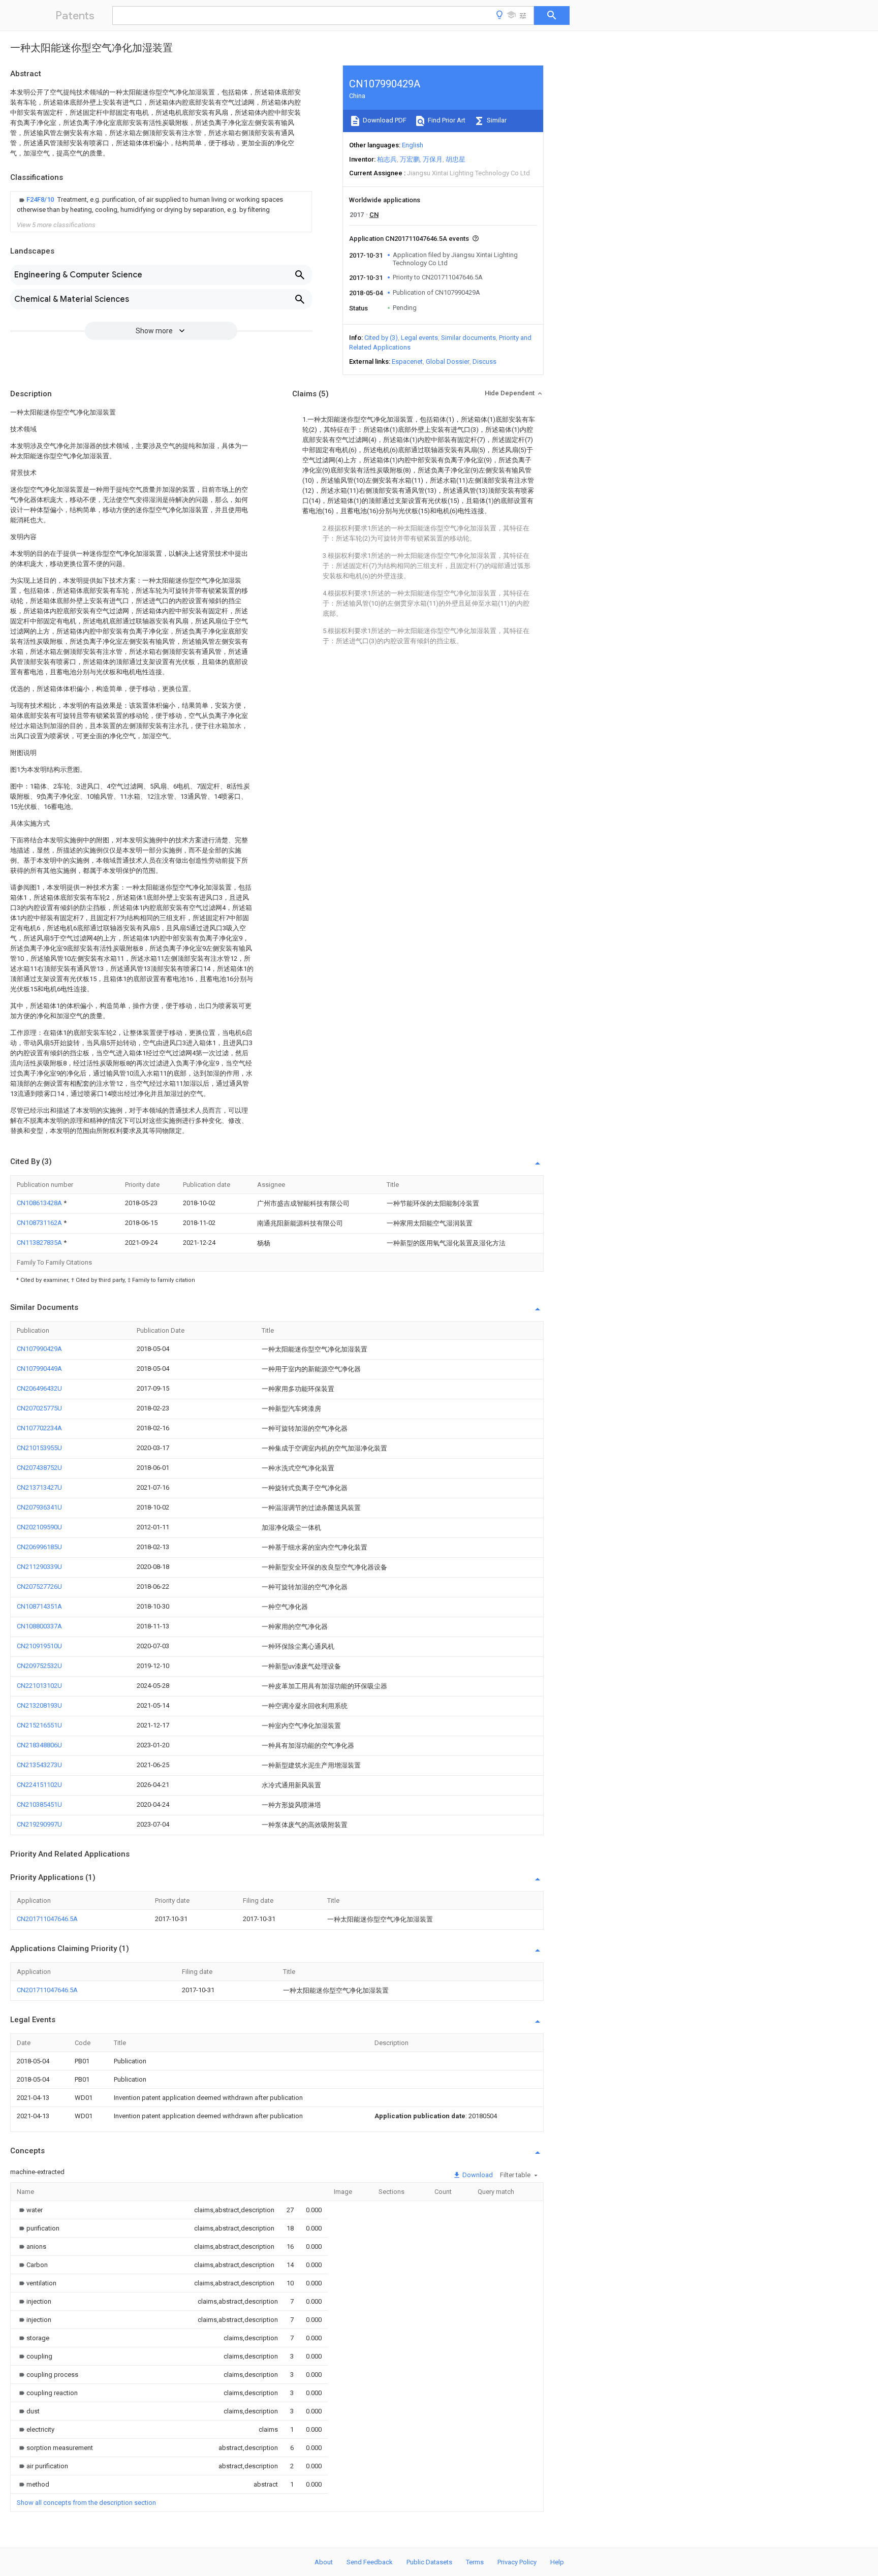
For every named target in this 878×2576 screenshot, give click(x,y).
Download (477, 2175)
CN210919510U (39, 1646)
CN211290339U (39, 1567)
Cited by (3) (381, 338)
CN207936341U (39, 1507)
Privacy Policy (517, 2562)
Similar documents (468, 338)
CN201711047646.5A (47, 1919)
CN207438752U (39, 1468)
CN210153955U (39, 1448)
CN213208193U (39, 1705)
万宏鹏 (410, 159)
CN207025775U (39, 1408)
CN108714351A (39, 1606)
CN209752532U (39, 1666)
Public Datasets (429, 2562)
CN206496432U (39, 1388)
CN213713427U (39, 1487)
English (413, 145)
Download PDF (384, 120)
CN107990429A (39, 1349)
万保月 (433, 159)
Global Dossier (448, 362)
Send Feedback (370, 2562)
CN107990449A (39, 1369)
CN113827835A (40, 1243)
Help (557, 2562)
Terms (475, 2562)
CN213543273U (39, 1765)
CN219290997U (39, 1824)
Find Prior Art (446, 120)
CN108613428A (40, 1203)
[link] (161, 205)
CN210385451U (39, 1804)
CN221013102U (39, 1686)
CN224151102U (39, 1785)
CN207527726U (39, 1587)
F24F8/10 (41, 199)
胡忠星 (456, 159)
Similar (496, 120)
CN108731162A (40, 1223)
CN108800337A (39, 1626)
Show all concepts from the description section (86, 2503)
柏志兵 (387, 159)
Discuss (484, 362)
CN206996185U (39, 1547)
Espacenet (407, 362)
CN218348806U (39, 1745)
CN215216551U (39, 1725)
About (324, 2562)
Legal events (419, 338)
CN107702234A (39, 1428)
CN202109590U (39, 1527)
